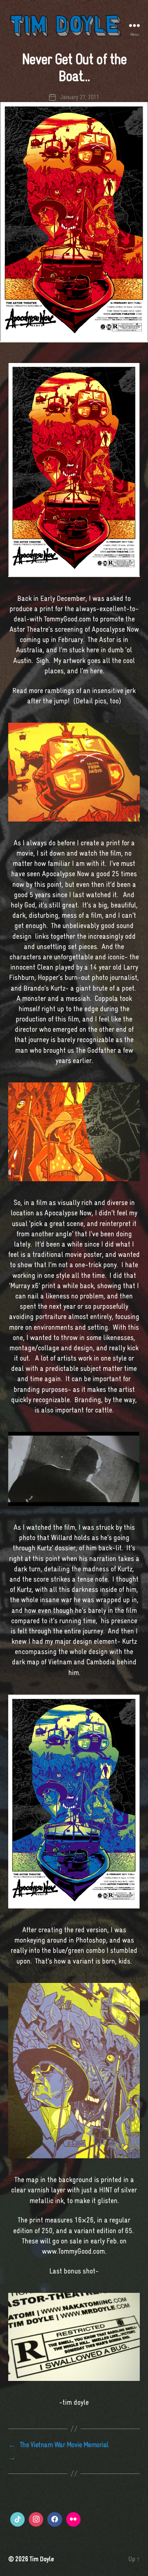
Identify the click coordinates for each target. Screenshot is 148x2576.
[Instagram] (36, 2519)
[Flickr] (73, 2519)
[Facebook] (54, 2519)
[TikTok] (17, 2519)
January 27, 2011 (80, 97)
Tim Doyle (42, 2559)
